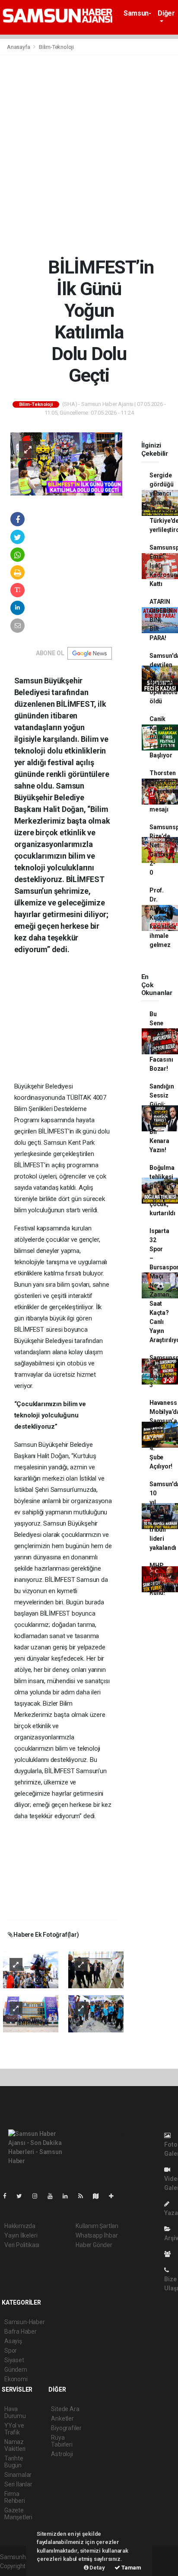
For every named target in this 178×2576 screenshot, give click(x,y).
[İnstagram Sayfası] (38, 2196)
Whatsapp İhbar (97, 2235)
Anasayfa (19, 47)
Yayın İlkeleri (21, 2235)
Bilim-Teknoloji (56, 47)
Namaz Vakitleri (15, 2445)
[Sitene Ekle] (115, 2196)
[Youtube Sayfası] (54, 2196)
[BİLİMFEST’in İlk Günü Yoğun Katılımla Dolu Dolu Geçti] (66, 464)
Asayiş (13, 2341)
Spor (11, 2351)
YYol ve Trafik (14, 2429)
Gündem (16, 2370)
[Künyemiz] (170, 2254)
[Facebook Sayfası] (8, 2196)
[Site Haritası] (99, 2196)
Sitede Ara (65, 2409)
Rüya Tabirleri (62, 2441)
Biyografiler (66, 2428)
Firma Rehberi (15, 2497)
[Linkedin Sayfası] (69, 2196)
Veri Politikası (22, 2245)
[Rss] (84, 2196)
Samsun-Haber (137, 17)
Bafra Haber (21, 2331)
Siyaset (14, 2360)
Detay (97, 2568)
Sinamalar (18, 2475)
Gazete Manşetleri (18, 2514)
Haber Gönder (94, 2245)
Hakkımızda (20, 2226)
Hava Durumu (15, 2412)
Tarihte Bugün (14, 2462)
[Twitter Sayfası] (23, 2196)
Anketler (62, 2418)
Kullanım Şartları (97, 2226)
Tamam (131, 2568)
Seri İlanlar (18, 2484)
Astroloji (62, 2454)
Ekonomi (16, 2379)
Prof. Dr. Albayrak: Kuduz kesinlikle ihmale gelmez (163, 918)
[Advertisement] (89, 156)
